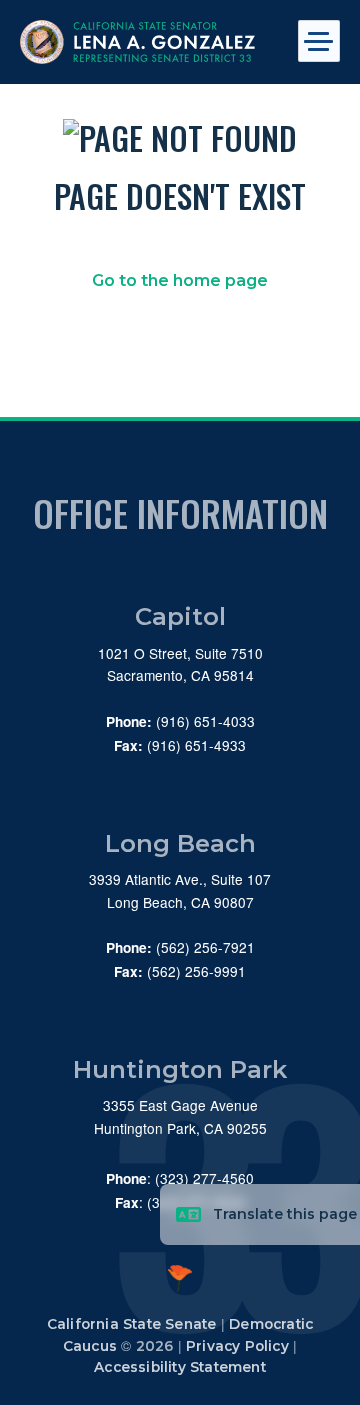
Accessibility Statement (180, 1367)
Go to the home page (180, 280)
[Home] (148, 42)
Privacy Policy (237, 1346)
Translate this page (285, 1214)
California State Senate (132, 1324)
